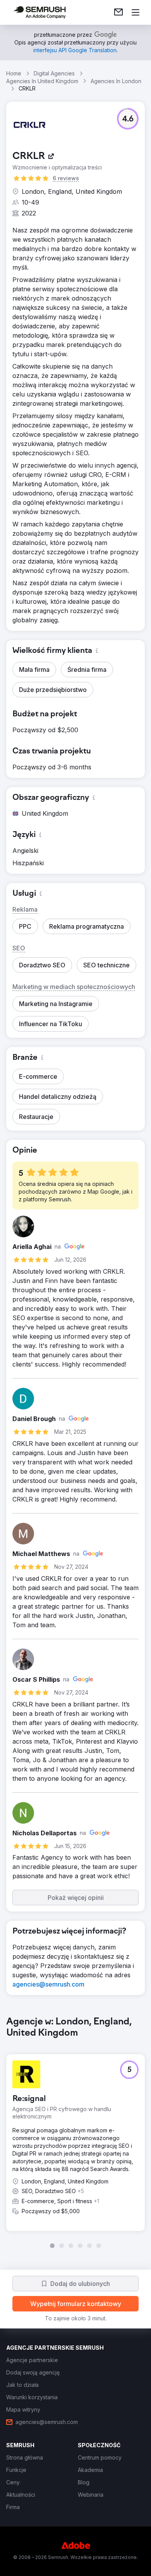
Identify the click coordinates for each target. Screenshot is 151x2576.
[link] (118, 12)
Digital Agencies (54, 73)
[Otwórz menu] (136, 12)
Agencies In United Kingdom (42, 81)
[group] (75, 2132)
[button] (128, 119)
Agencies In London (116, 81)
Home (14, 73)
